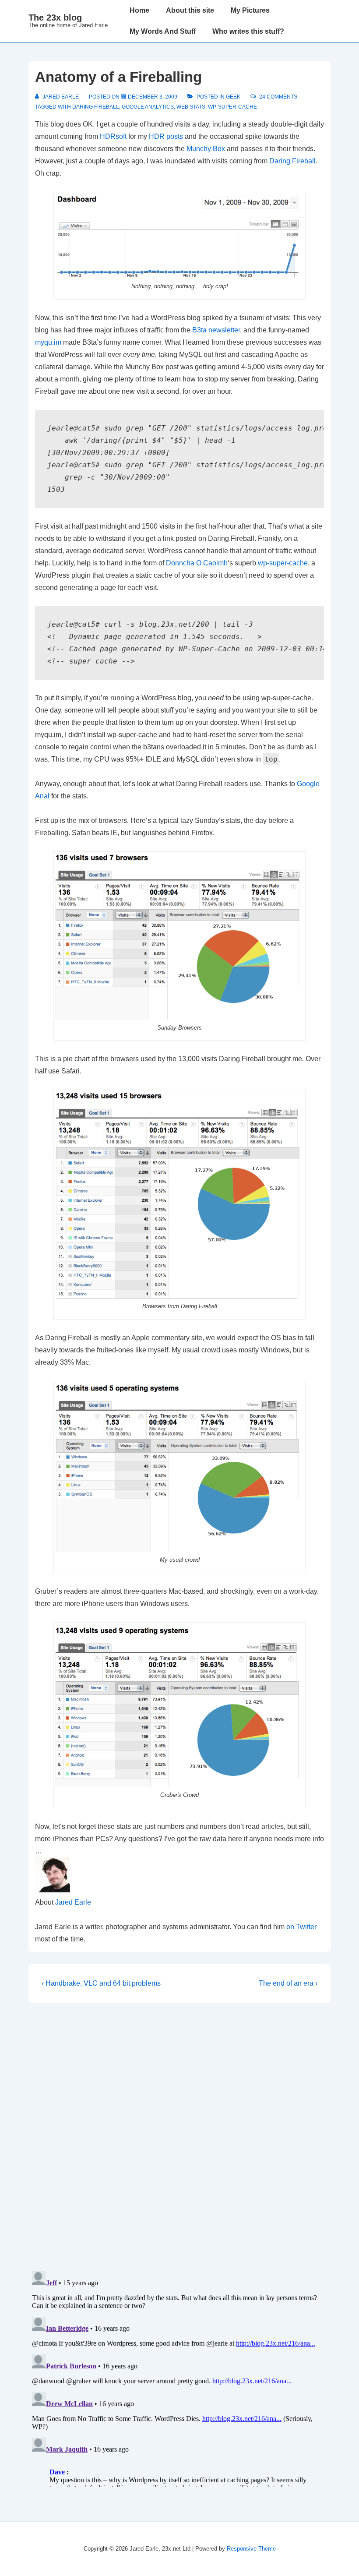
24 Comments (278, 97)
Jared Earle (73, 1902)
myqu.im (48, 342)
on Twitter (301, 1927)
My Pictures (250, 10)
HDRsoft (113, 136)
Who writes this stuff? (248, 31)
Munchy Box (206, 149)
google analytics (148, 107)
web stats (191, 107)
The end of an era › (288, 1983)
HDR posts (166, 136)
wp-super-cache (232, 107)
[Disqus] (179, 2137)
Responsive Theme (251, 2549)
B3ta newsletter (216, 330)
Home (139, 10)
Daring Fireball (292, 161)
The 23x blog (55, 18)
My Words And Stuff (163, 31)
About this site (190, 10)
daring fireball (96, 107)
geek (233, 97)
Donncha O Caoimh (197, 563)
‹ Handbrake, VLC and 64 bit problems (101, 1983)
